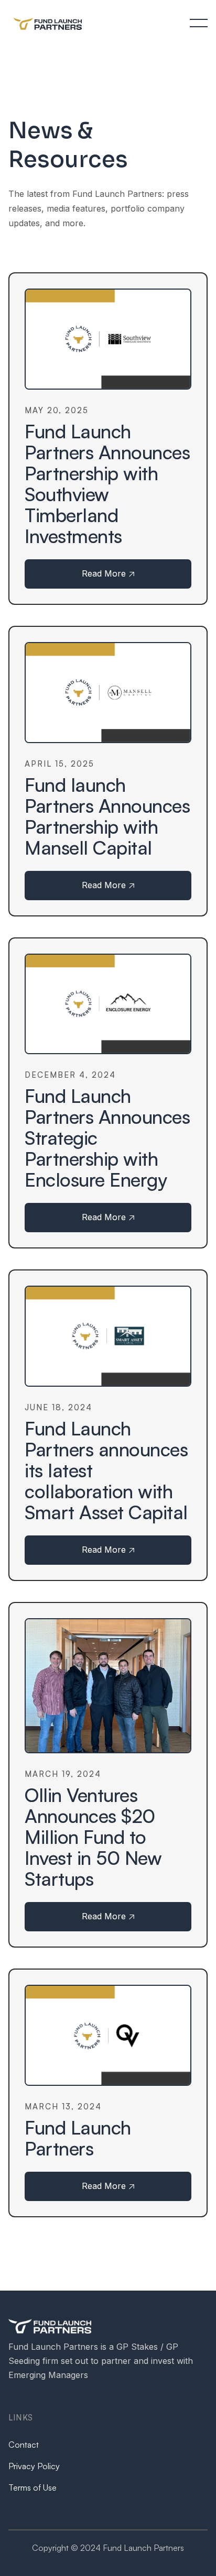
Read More (108, 573)
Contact (24, 2445)
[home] (51, 23)
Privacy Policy (34, 2466)
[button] (199, 23)
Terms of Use (33, 2487)
